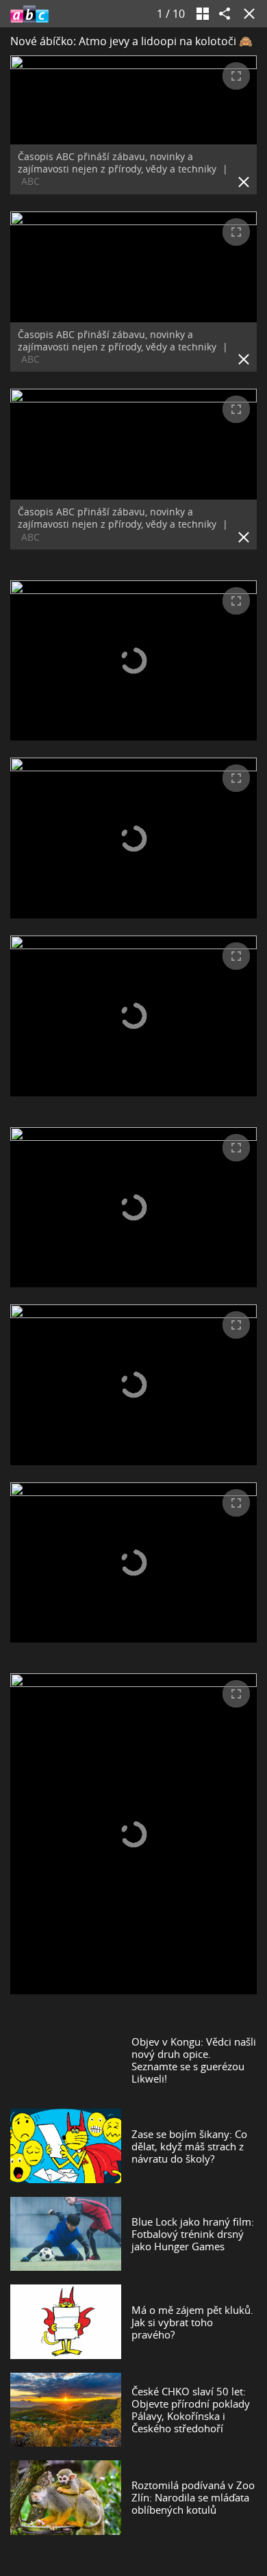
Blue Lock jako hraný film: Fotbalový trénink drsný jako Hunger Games (193, 2234)
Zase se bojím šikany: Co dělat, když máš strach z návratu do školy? (189, 2146)
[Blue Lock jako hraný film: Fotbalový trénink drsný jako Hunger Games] (66, 2234)
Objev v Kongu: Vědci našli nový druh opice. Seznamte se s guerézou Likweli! (194, 2060)
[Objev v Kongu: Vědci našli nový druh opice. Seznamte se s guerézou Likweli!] (66, 2060)
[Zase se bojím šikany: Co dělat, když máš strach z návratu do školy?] (66, 2146)
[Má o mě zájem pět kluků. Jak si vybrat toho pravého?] (66, 2321)
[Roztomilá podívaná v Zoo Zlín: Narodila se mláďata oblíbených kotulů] (66, 2497)
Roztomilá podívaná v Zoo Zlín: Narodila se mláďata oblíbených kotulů (193, 2497)
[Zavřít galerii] (246, 14)
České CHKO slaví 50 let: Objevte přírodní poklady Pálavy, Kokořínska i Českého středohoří (191, 2410)
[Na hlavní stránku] (29, 14)
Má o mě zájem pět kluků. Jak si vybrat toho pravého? (192, 2322)
